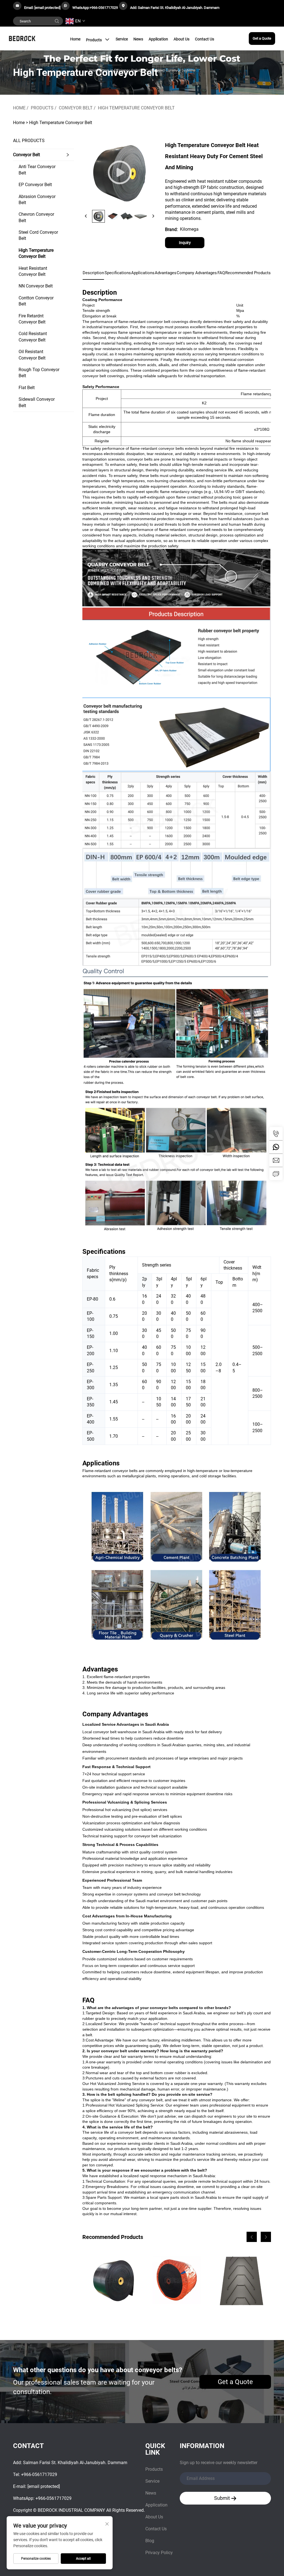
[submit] (57, 21)
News (138, 39)
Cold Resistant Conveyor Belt (33, 337)
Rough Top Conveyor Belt (39, 373)
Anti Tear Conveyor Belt (37, 170)
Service (122, 39)
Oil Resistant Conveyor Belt (32, 355)
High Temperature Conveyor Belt (136, 108)
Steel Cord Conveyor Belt (38, 235)
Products (94, 40)
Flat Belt (27, 388)
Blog (150, 2541)
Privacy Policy (159, 2553)
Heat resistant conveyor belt (33, 271)
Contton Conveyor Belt (36, 301)
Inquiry (185, 243)
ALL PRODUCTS (29, 141)
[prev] (86, 216)
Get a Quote (262, 38)
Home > (21, 123)
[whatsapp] (276, 1147)
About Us (182, 39)
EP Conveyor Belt (35, 185)
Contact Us (205, 39)
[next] (153, 216)
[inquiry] (276, 1173)
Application (158, 39)
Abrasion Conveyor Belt (37, 200)
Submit (223, 2498)
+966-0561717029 (104, 8)
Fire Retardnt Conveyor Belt (32, 319)
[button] (252, 2237)
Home (75, 39)
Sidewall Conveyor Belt (37, 402)
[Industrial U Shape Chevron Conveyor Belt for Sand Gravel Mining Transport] (241, 2280)
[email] (276, 1160)
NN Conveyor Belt (36, 286)
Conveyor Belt (76, 108)
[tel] (276, 1134)
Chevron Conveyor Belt (36, 217)
